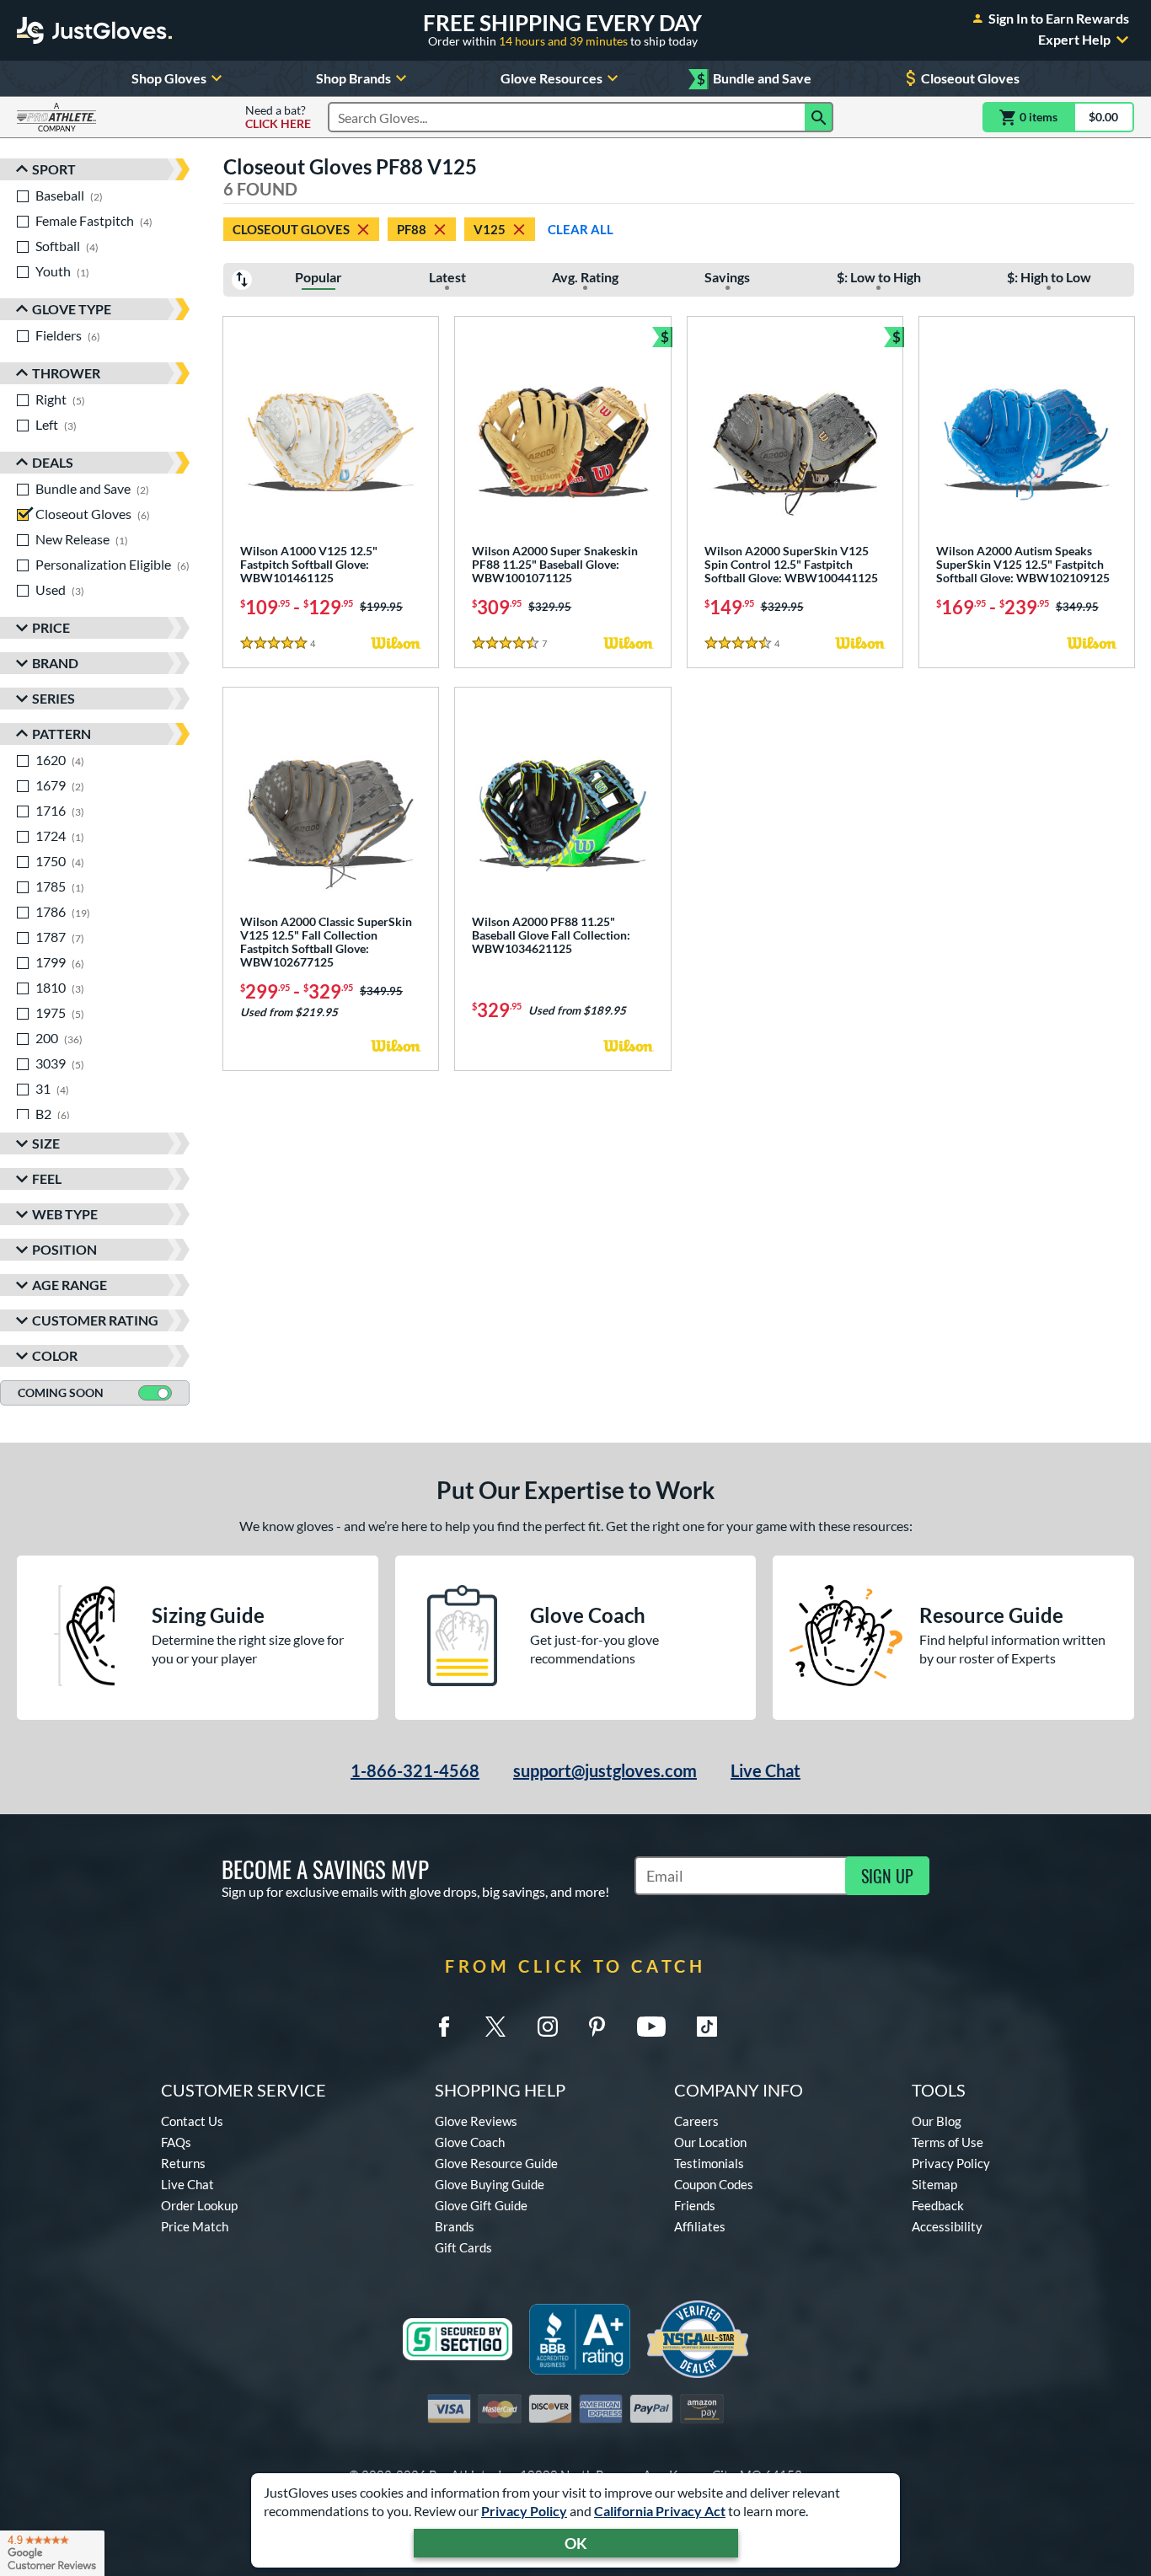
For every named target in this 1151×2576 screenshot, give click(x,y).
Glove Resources (551, 78)
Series (54, 698)
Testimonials (709, 2163)
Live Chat (766, 1770)
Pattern (62, 734)
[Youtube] (651, 2027)
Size (46, 1143)
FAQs (176, 2142)
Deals (53, 462)
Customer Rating (95, 1320)
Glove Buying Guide (490, 2184)
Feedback (938, 2205)
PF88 (412, 229)
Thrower (66, 373)
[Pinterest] (597, 2027)
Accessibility (947, 2226)
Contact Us (192, 2121)
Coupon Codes (714, 2184)
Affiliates (700, 2226)
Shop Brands (353, 78)
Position (64, 1249)
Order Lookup (199, 2205)
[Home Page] (94, 30)
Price (51, 627)
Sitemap (934, 2184)
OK (576, 2543)
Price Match (195, 2226)
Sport (54, 169)
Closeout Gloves (970, 78)
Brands (455, 2226)
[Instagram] (548, 2027)
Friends (695, 2205)
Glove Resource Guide (496, 2163)
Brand (55, 663)
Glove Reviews (476, 2121)
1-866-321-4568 (415, 1770)
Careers (696, 2121)
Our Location (710, 2142)
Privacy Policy (524, 2511)
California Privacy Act (660, 2511)
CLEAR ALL (581, 229)
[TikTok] (707, 2027)
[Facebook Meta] (444, 2027)
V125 (490, 229)
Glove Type (72, 309)
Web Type (65, 1214)
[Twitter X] (495, 2027)
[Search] (819, 117)
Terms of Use (948, 2142)
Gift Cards (463, 2247)
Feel (47, 1178)
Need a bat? (278, 117)
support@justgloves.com (605, 1770)
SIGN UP (887, 1876)
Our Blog (937, 2121)
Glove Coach (470, 2142)
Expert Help (1074, 40)
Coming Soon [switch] (61, 1392)
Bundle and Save (754, 79)
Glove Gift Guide (481, 2205)
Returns (183, 2163)
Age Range (70, 1285)
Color (55, 1355)
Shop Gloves (169, 78)
